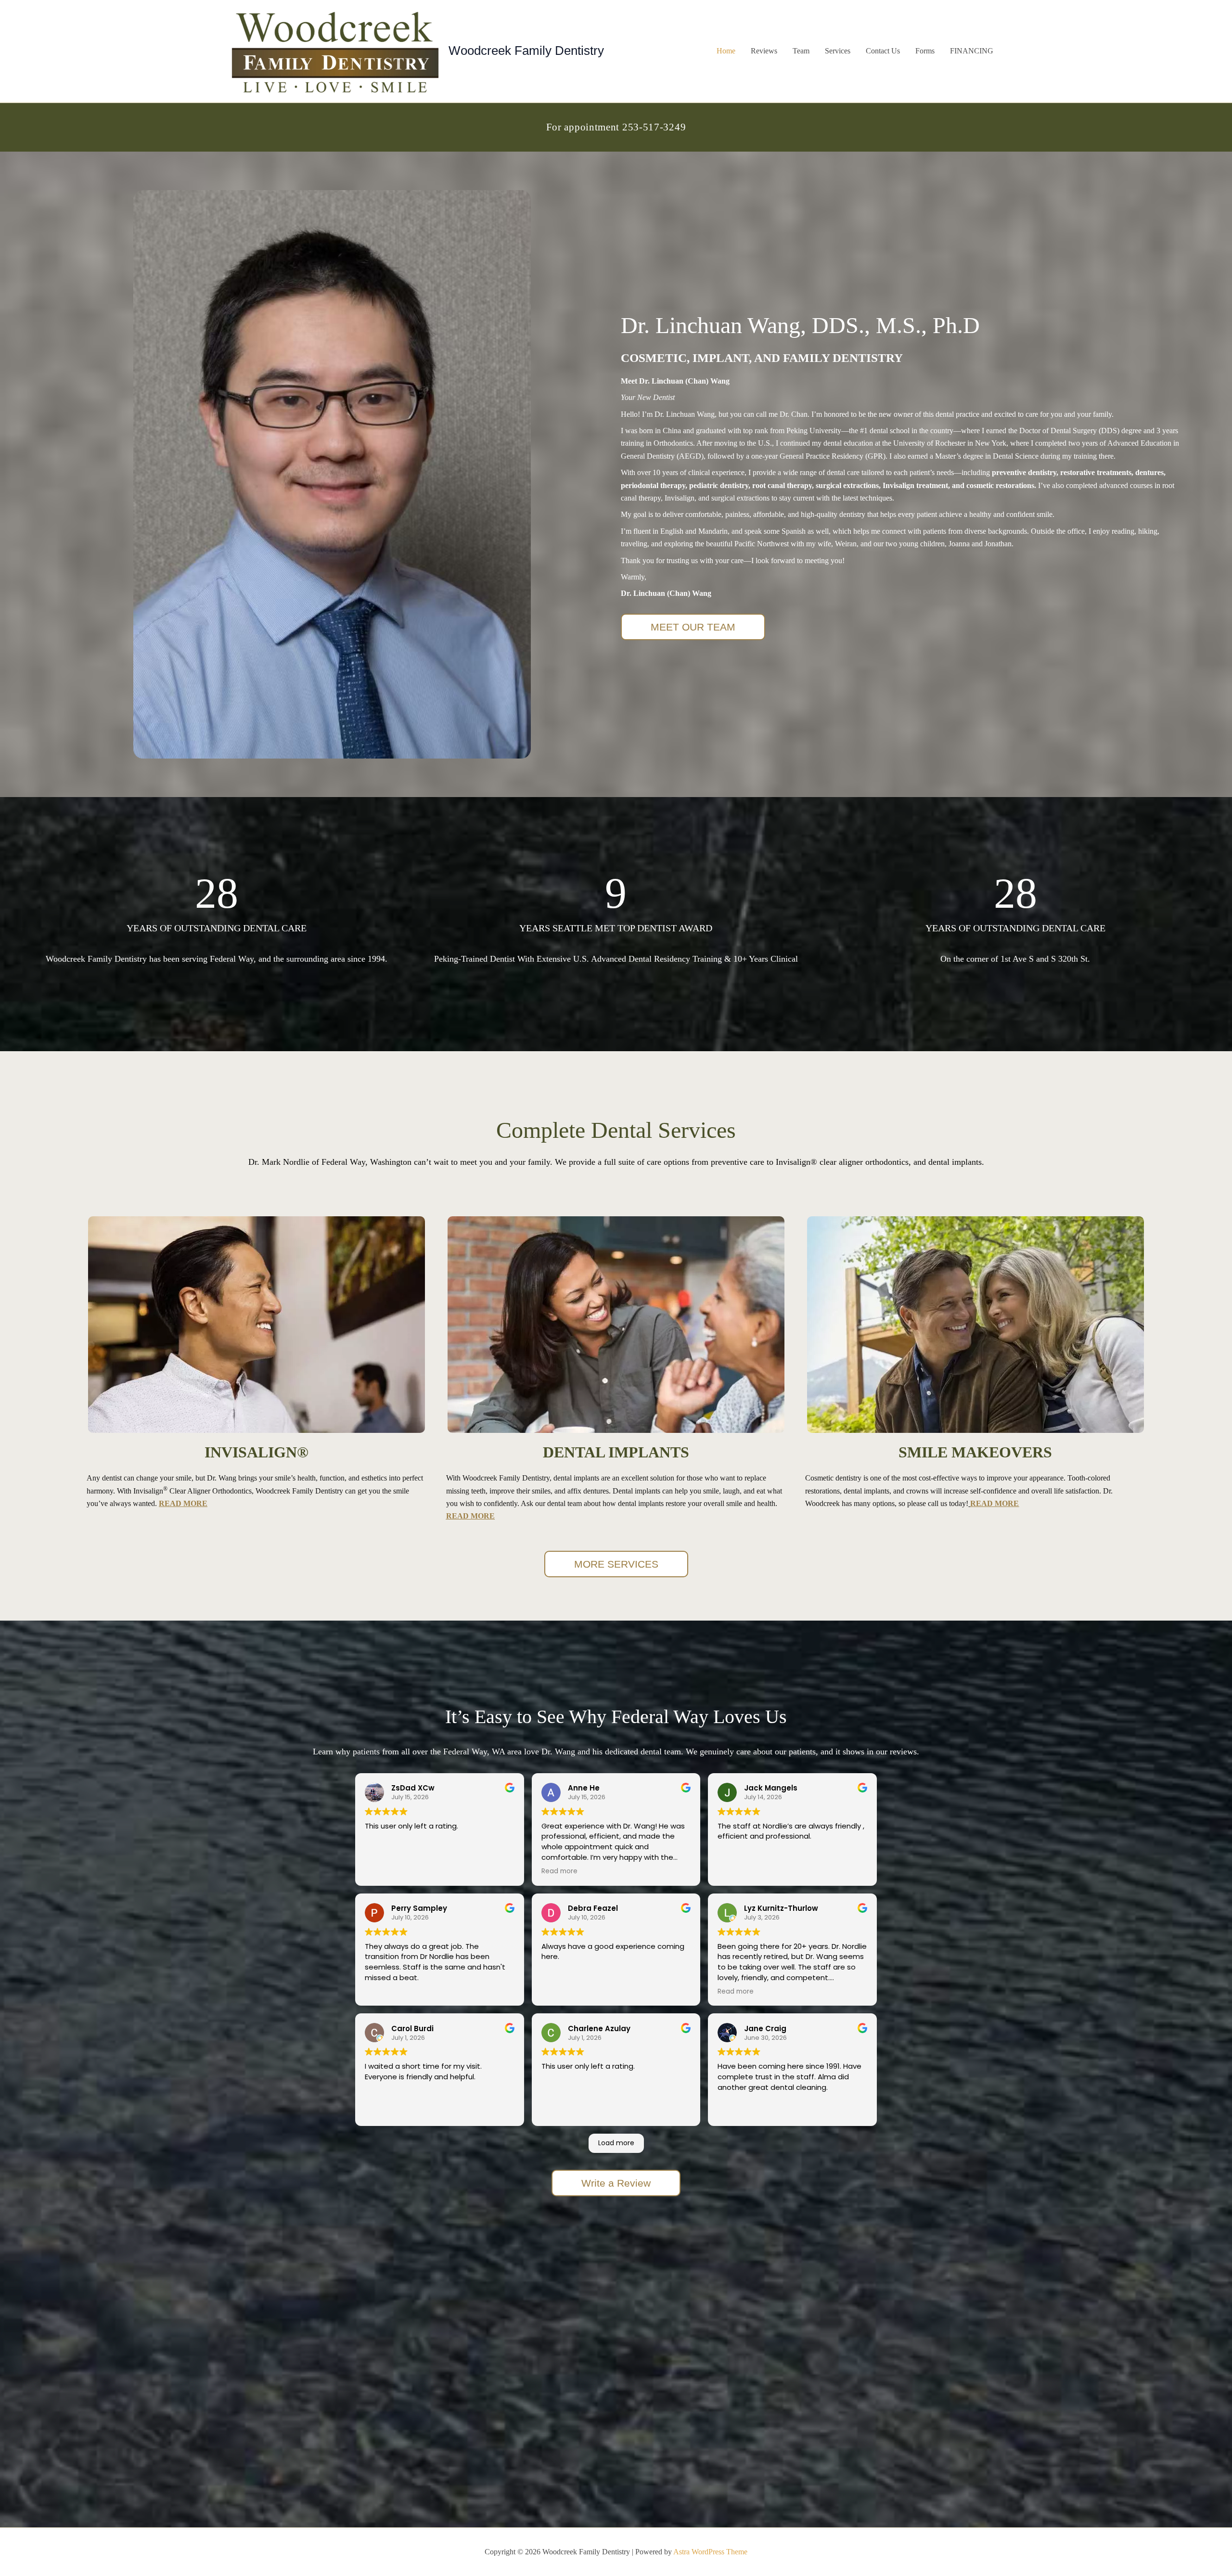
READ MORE (183, 1503)
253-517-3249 (654, 127)
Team (801, 51)
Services (838, 51)
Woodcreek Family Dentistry (526, 51)
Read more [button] (559, 1871)
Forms (925, 51)
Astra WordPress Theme (710, 2552)
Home (726, 51)
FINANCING (972, 51)
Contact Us (883, 51)
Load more (616, 2143)
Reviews (764, 51)
